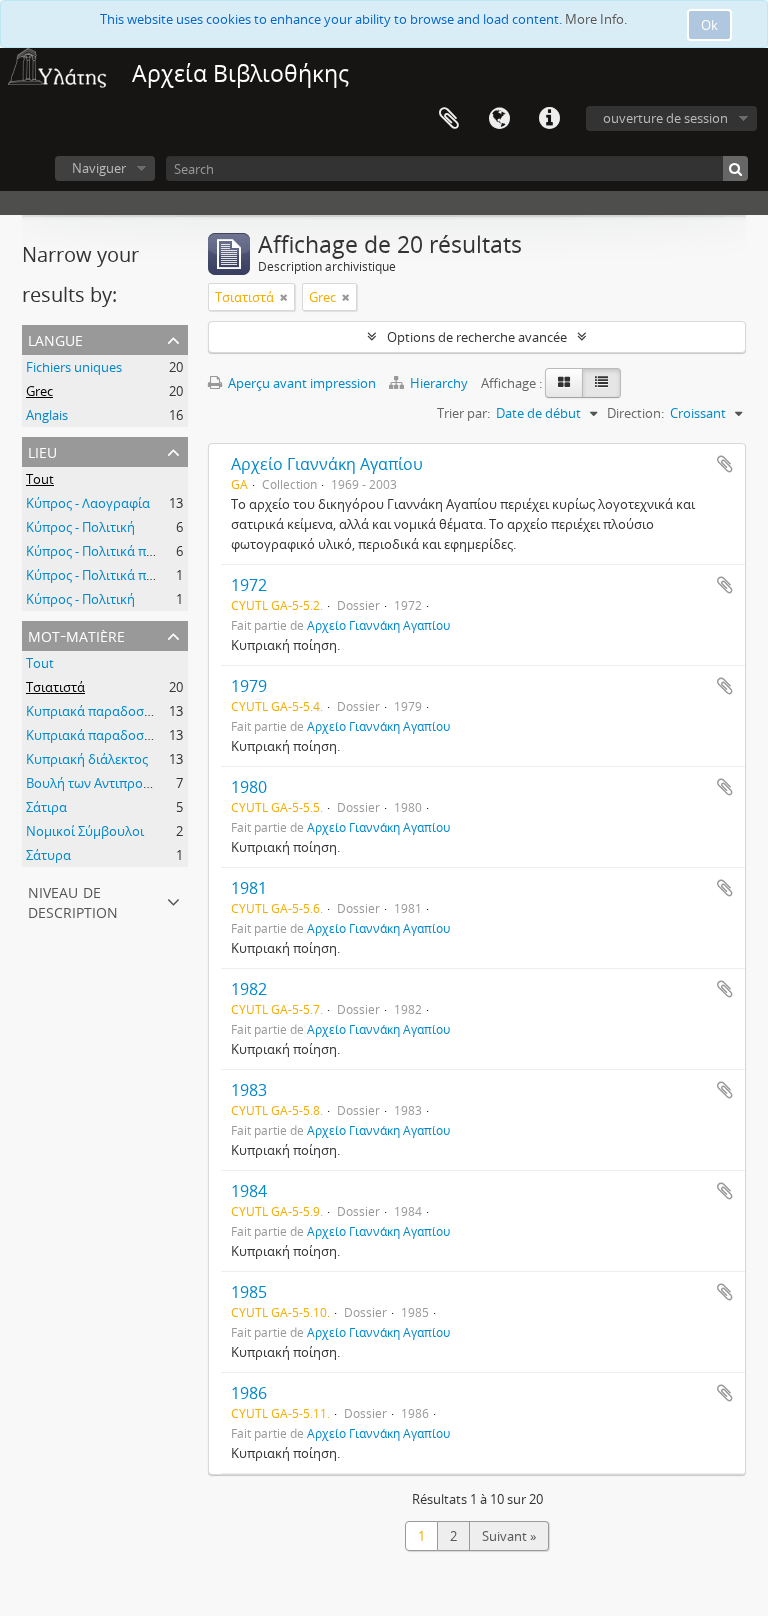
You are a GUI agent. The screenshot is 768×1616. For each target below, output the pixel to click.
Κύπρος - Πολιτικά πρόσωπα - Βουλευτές (147, 551)
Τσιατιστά (55, 687)
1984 (249, 1191)
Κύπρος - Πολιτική (80, 527)
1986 (249, 1393)
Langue (499, 119)
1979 (249, 686)
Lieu (42, 450)
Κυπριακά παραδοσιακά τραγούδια (132, 735)
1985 (249, 1292)
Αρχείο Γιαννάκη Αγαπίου (327, 464)
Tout (40, 479)
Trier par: (463, 413)
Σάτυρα (48, 855)
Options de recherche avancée (477, 337)
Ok (709, 25)
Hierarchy (439, 383)
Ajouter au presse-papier (725, 464)
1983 (249, 1090)
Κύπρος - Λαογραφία (88, 503)
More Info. (596, 19)
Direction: (635, 413)
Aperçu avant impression (300, 383)
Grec (39, 391)
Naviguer (99, 168)
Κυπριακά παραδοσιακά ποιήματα (129, 711)
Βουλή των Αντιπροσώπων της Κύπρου (143, 783)
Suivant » (509, 1536)
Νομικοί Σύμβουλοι (85, 831)
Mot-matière (76, 634)
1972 (249, 585)
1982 (249, 989)
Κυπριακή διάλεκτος (87, 759)
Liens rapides (549, 119)
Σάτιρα (46, 807)
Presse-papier (449, 119)
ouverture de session (665, 118)
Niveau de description (73, 900)
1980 (249, 787)
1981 (249, 888)
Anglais (47, 415)
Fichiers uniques (74, 367)
